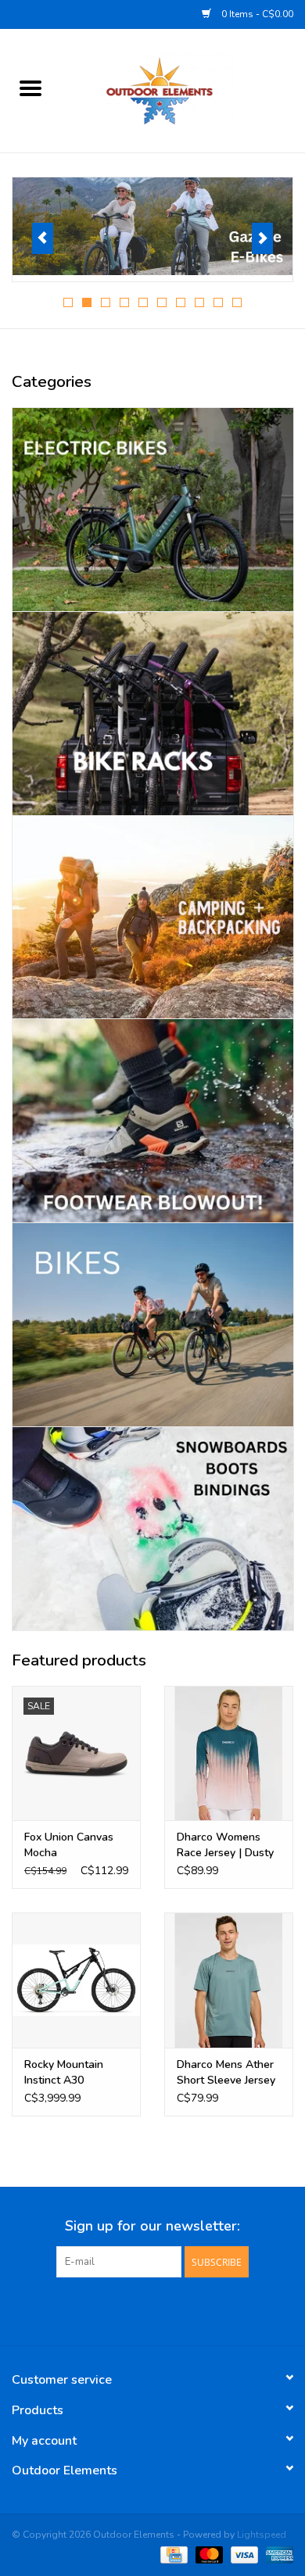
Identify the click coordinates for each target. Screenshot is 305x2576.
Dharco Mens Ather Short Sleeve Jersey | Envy (226, 2073)
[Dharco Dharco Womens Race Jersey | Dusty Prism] (229, 1753)
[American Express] (277, 2554)
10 (237, 302)
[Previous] (43, 238)
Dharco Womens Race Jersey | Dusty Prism (225, 1845)
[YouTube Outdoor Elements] (152, 2309)
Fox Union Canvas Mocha (69, 1845)
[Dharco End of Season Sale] (152, 227)
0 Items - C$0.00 (256, 14)
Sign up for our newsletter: (152, 2226)
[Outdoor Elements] (183, 89)
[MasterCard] (208, 2554)
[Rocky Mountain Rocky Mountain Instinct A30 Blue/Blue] (76, 1980)
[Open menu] (30, 88)
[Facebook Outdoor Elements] (124, 2309)
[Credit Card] (172, 2554)
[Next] (262, 238)
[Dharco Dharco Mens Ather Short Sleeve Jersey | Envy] (229, 1980)
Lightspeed (262, 2535)
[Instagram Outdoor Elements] (181, 2309)
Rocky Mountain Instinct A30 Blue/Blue (64, 2073)
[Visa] (243, 2554)
